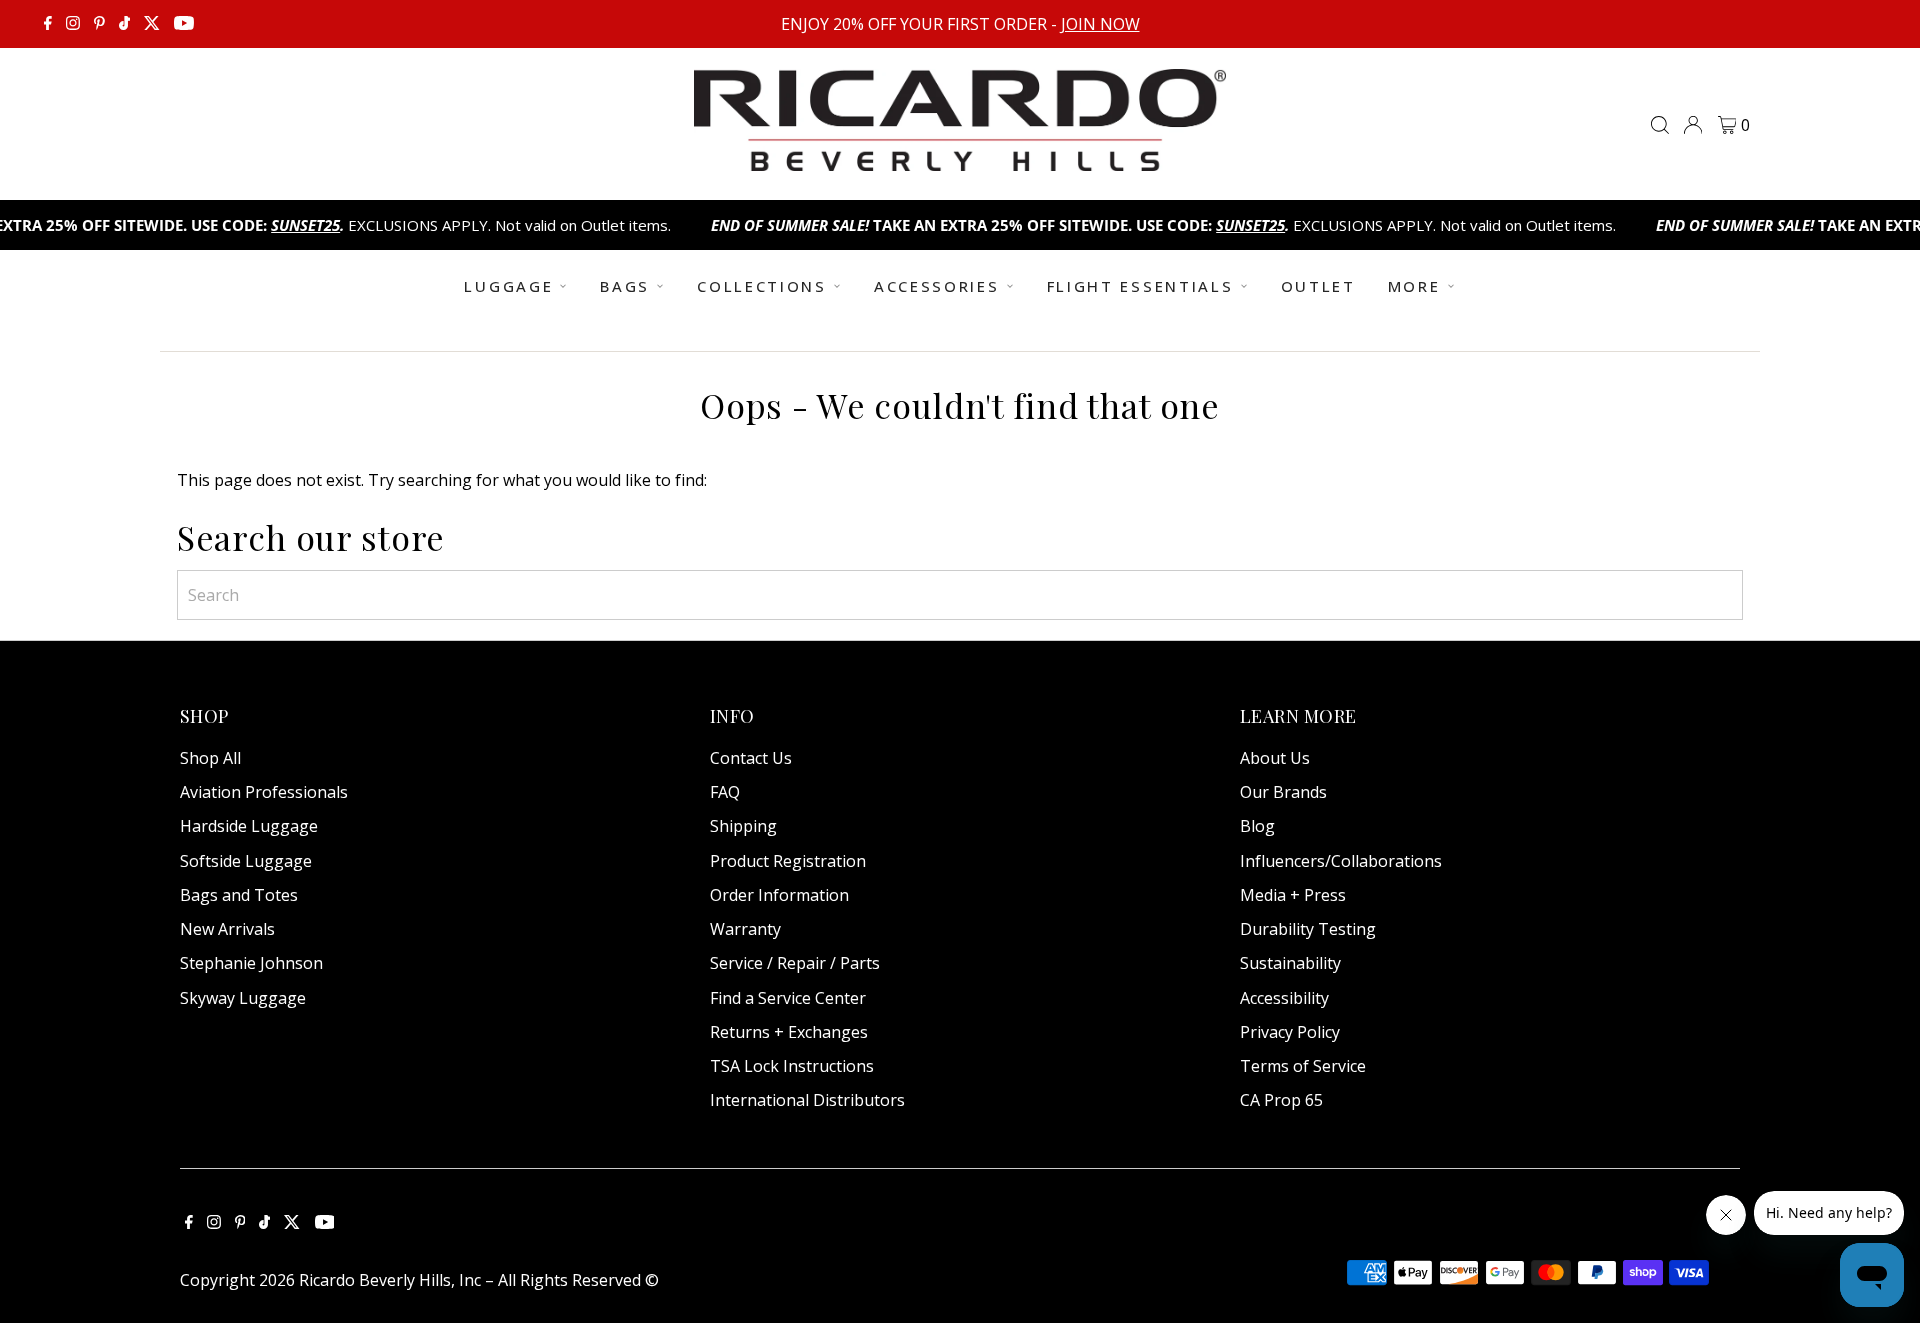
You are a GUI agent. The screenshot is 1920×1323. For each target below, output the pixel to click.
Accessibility (1284, 998)
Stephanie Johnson (251, 963)
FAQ (725, 792)
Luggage (508, 286)
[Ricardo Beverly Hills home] (960, 157)
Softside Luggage (246, 861)
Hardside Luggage (249, 826)
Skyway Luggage (243, 998)
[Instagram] (73, 24)
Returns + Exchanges (789, 1032)
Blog (1257, 826)
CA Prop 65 (1281, 1100)
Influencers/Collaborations (1341, 861)
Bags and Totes (239, 895)
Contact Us (751, 758)
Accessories (937, 286)
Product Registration (788, 861)
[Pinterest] (99, 24)
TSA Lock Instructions (792, 1066)
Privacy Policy (1290, 1032)
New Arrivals (227, 929)
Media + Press (1293, 895)
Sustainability (1290, 963)
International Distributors (807, 1100)
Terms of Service (1303, 1066)
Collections (762, 286)
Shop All (210, 758)
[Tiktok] (124, 24)
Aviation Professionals (264, 792)
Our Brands (1283, 792)
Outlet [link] (1318, 286)
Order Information (779, 895)
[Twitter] (152, 24)
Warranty (745, 929)
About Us (1275, 758)
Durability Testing (1308, 929)
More (1414, 286)
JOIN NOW (1100, 24)
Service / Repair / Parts (795, 963)
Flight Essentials (1140, 286)
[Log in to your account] (1693, 125)
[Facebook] (48, 24)
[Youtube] (184, 24)
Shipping (743, 826)
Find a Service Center (788, 998)
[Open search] (1660, 125)
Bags (625, 286)
